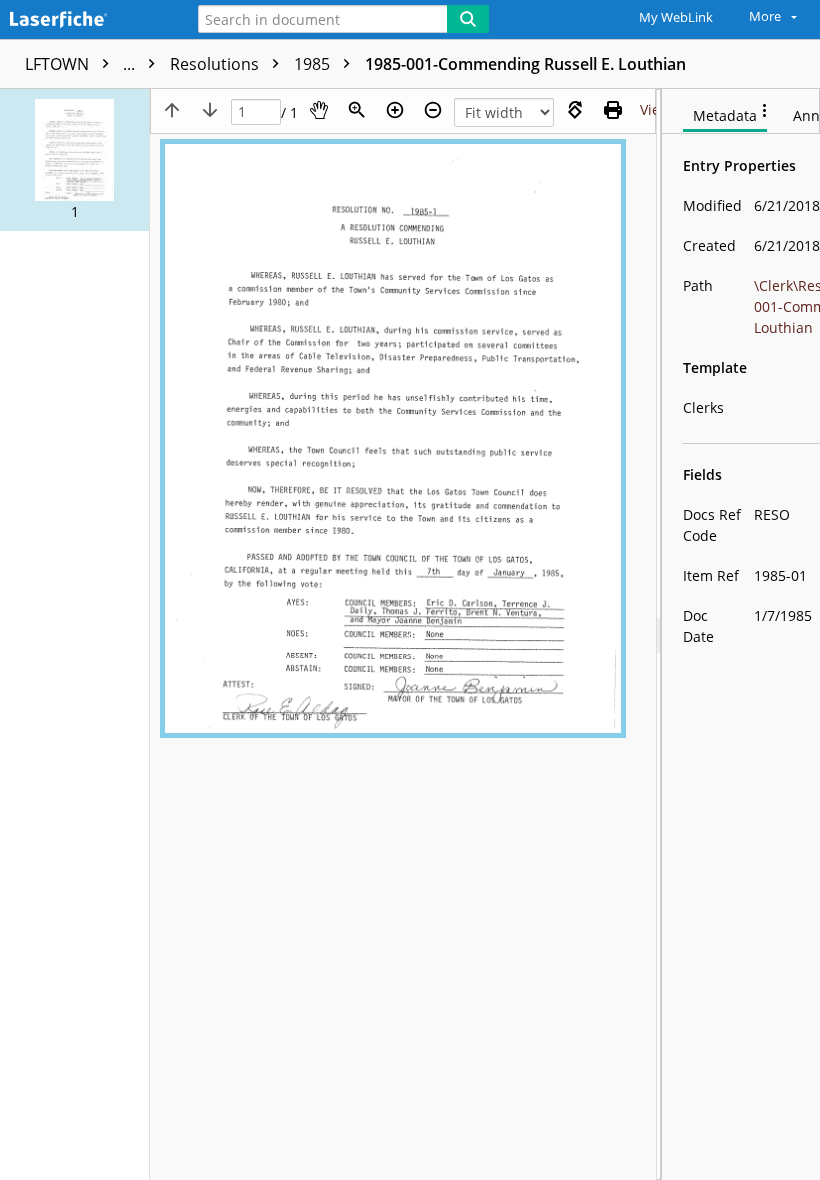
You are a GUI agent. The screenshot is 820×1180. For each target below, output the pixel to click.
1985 (314, 64)
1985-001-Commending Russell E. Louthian (525, 64)
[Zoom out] (433, 110)
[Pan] (319, 110)
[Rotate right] (575, 110)
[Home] (85, 20)
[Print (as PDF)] (613, 110)
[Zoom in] (395, 110)
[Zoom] (357, 110)
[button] (74, 160)
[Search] (468, 19)
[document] (741, 634)
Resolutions (216, 64)
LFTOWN (82, 64)
